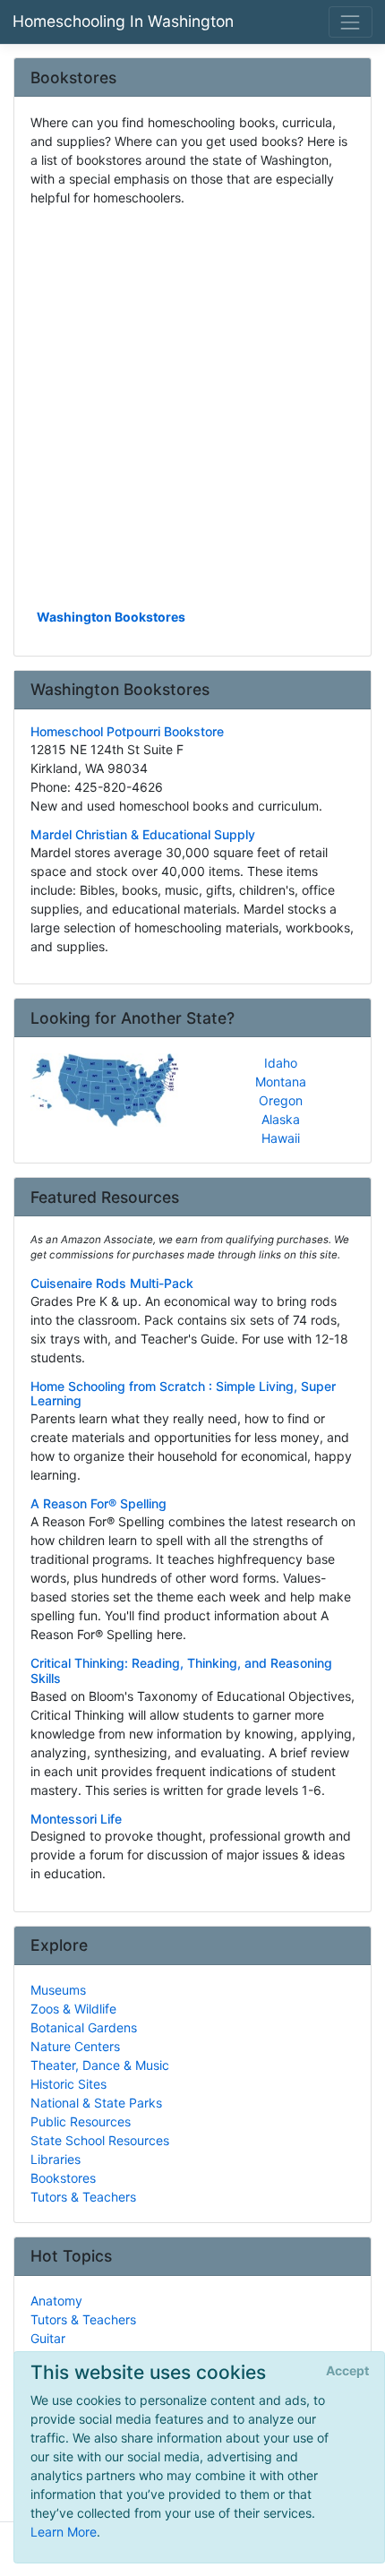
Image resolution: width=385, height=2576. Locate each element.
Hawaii (281, 1138)
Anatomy (56, 2301)
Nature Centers (75, 2046)
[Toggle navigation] (351, 22)
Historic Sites (68, 2084)
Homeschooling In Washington (123, 21)
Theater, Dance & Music (100, 2065)
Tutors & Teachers (83, 2197)
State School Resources (100, 2140)
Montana (281, 1082)
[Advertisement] (192, 406)
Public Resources (81, 2121)
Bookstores (63, 2178)
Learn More (64, 2532)
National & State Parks (96, 2103)
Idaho (281, 1063)
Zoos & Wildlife (73, 2009)
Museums (58, 1990)
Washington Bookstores (111, 617)
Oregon (281, 1100)
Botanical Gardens (84, 2027)
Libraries (56, 2159)
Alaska (281, 1119)
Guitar (48, 2338)
